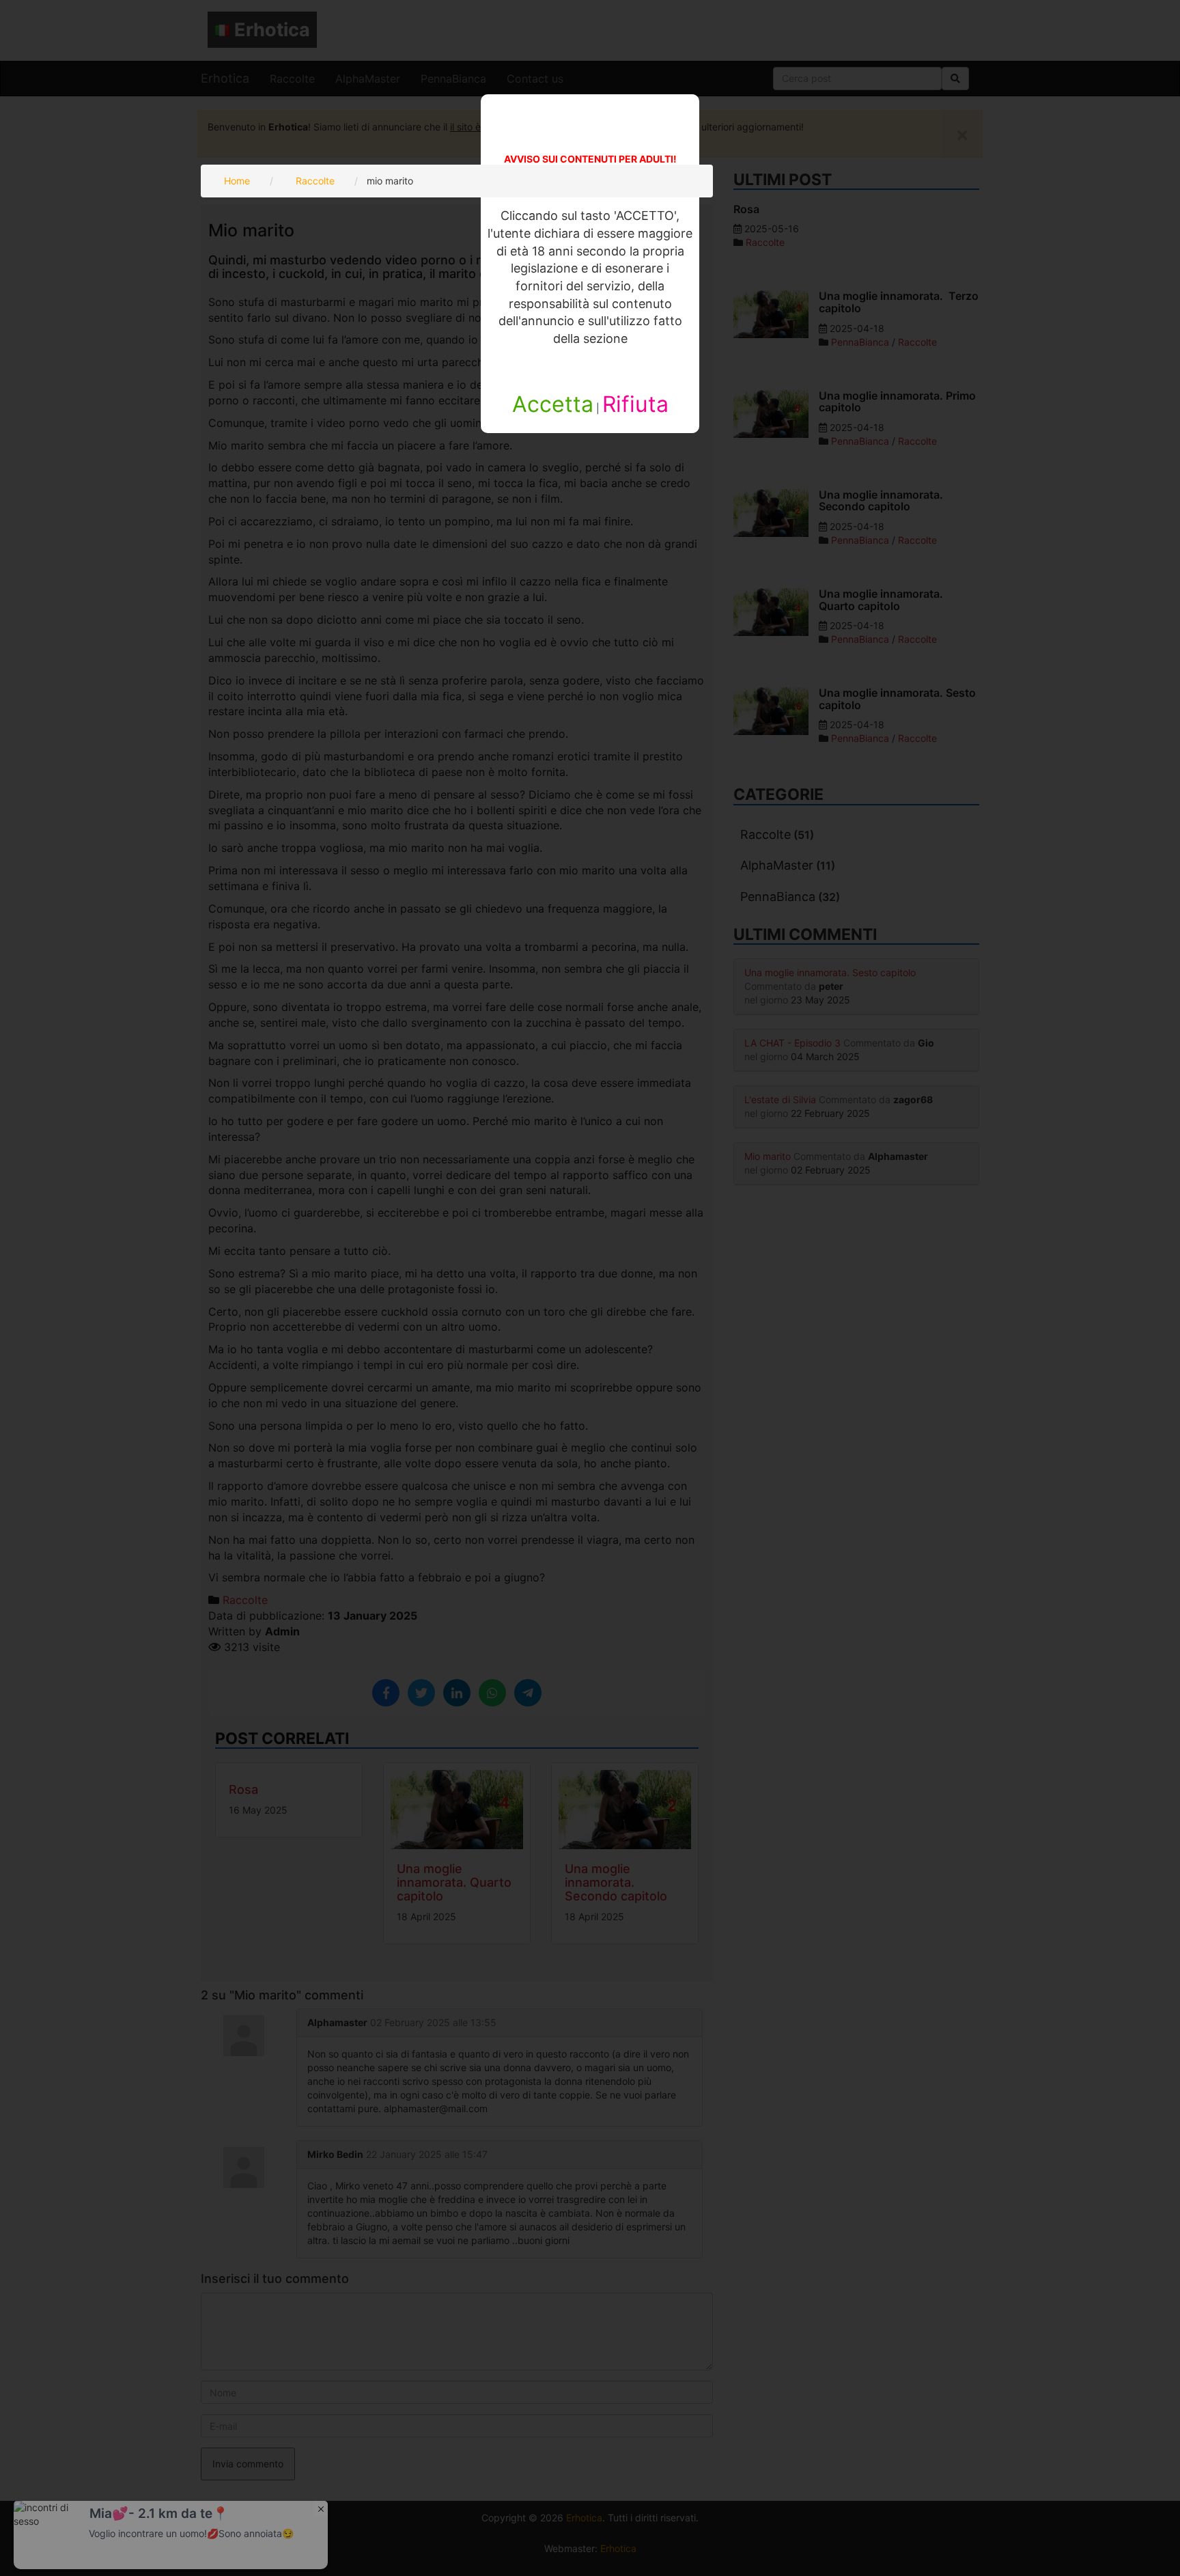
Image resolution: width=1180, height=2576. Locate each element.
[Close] (321, 2508)
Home (237, 181)
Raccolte (315, 181)
